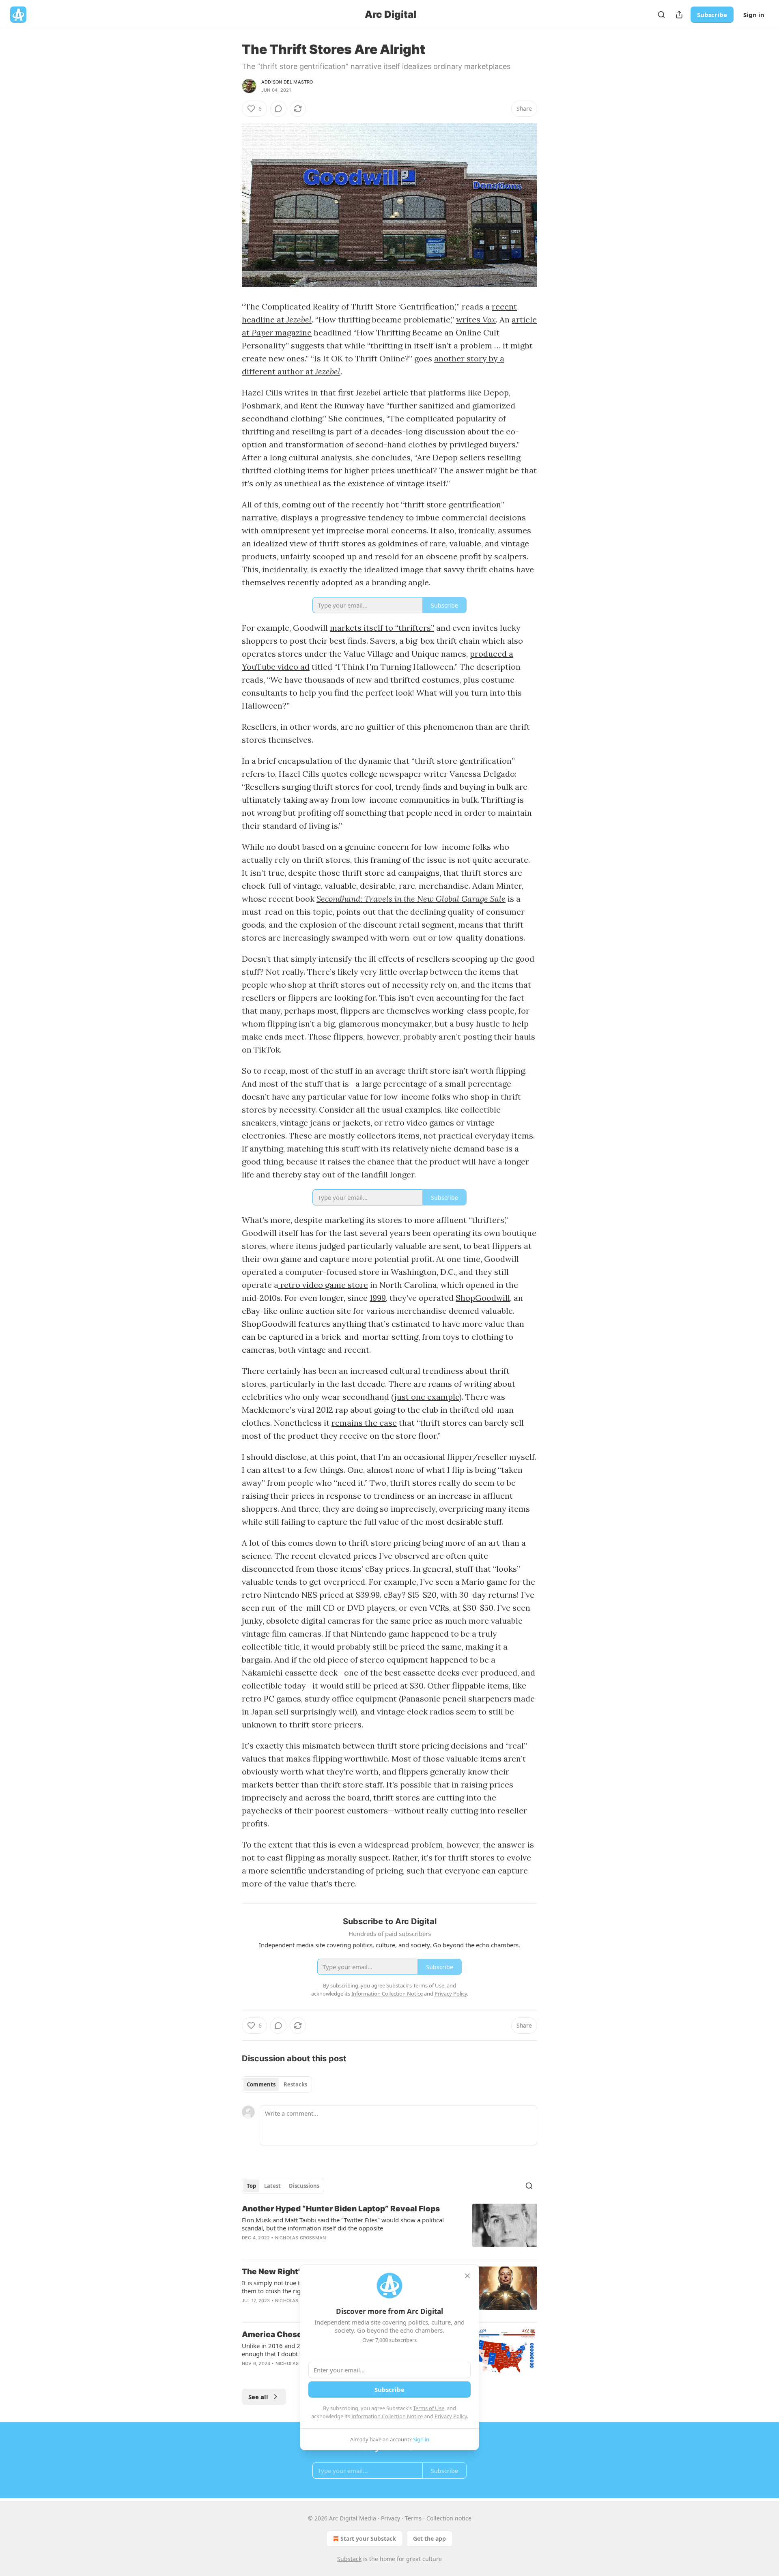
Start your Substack (368, 2538)
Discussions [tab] (304, 2186)
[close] (467, 2276)
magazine (293, 332)
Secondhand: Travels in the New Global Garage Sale (411, 899)
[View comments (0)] (278, 109)
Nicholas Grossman (300, 2238)
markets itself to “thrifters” (382, 628)
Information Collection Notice (387, 2416)
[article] (389, 2228)
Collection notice (449, 2518)
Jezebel (299, 319)
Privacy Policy (451, 2416)
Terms (413, 2518)
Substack (349, 2559)
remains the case (364, 1423)
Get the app (429, 2538)
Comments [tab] (261, 2084)
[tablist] (277, 2084)
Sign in (754, 15)
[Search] (661, 15)
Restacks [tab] (295, 2084)
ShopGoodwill (483, 1298)
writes (469, 319)
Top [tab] (251, 2186)
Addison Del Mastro (287, 82)
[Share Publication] (679, 15)
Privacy (391, 2518)
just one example (427, 1397)
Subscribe (712, 15)
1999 (378, 1298)
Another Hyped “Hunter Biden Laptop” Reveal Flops (341, 2209)
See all (258, 2397)
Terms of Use (429, 2408)
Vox (489, 319)
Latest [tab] (272, 2186)
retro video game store (323, 1285)
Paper (263, 332)
